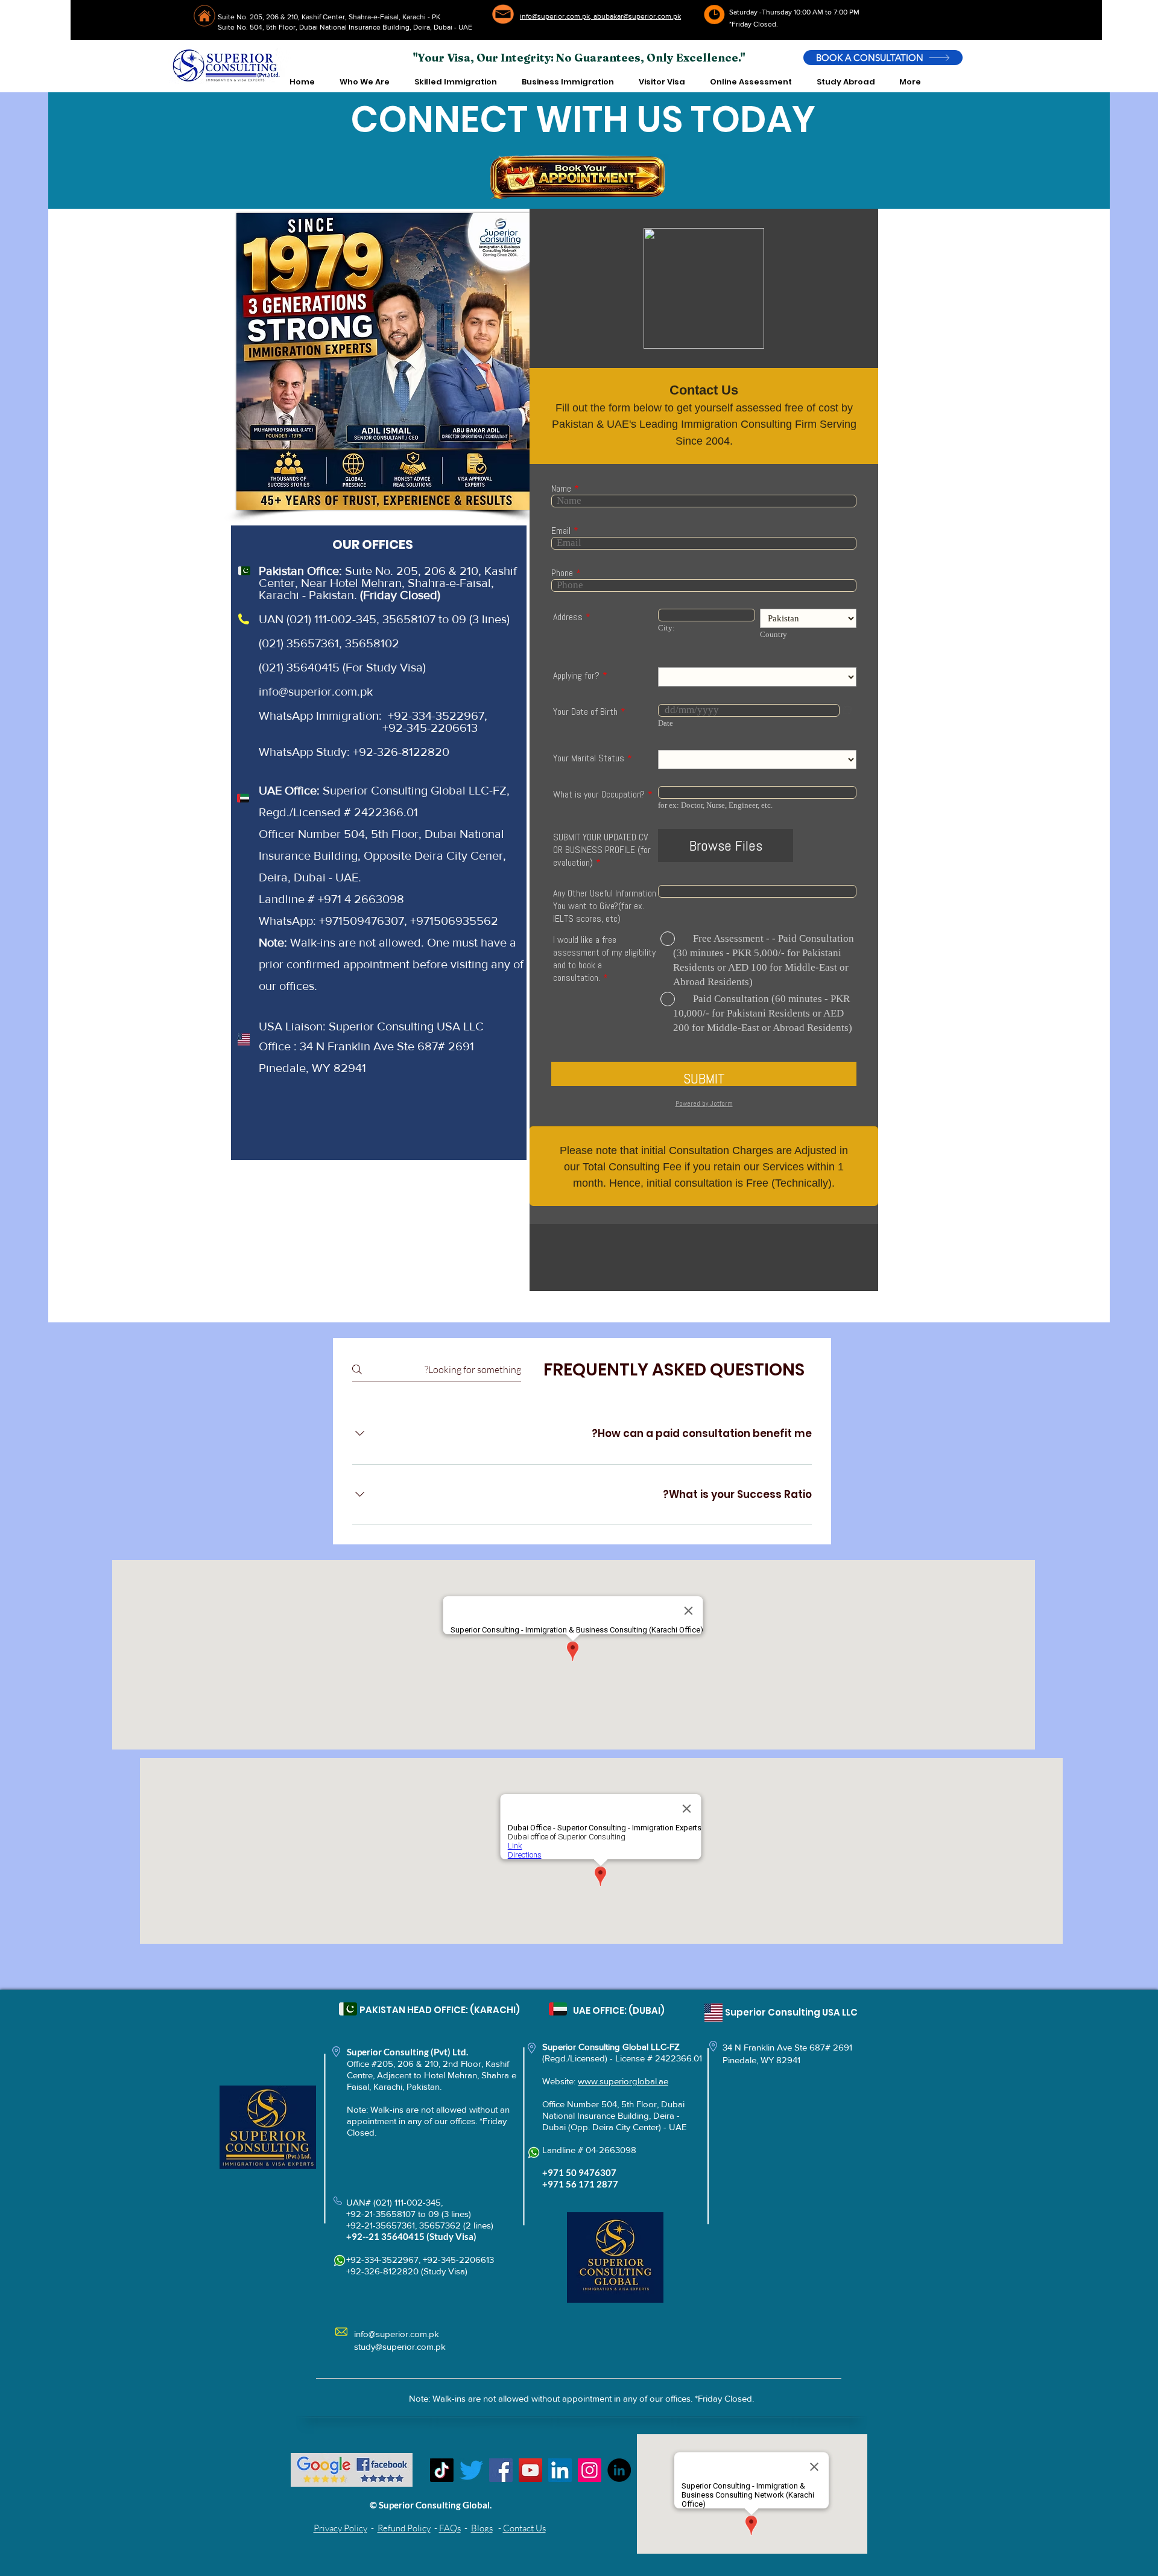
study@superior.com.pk (400, 2346)
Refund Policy (404, 2528)
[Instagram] (590, 2470)
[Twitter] (471, 2470)
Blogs (482, 2528)
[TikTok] (442, 2470)
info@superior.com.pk (316, 691)
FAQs (450, 2528)
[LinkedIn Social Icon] (560, 2470)
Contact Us (524, 2528)
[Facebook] (501, 2470)
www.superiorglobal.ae (623, 2081)
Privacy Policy (340, 2528)
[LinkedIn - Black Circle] (619, 2470)
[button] (364, 82)
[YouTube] (530, 2470)
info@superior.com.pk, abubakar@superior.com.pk (600, 16)
